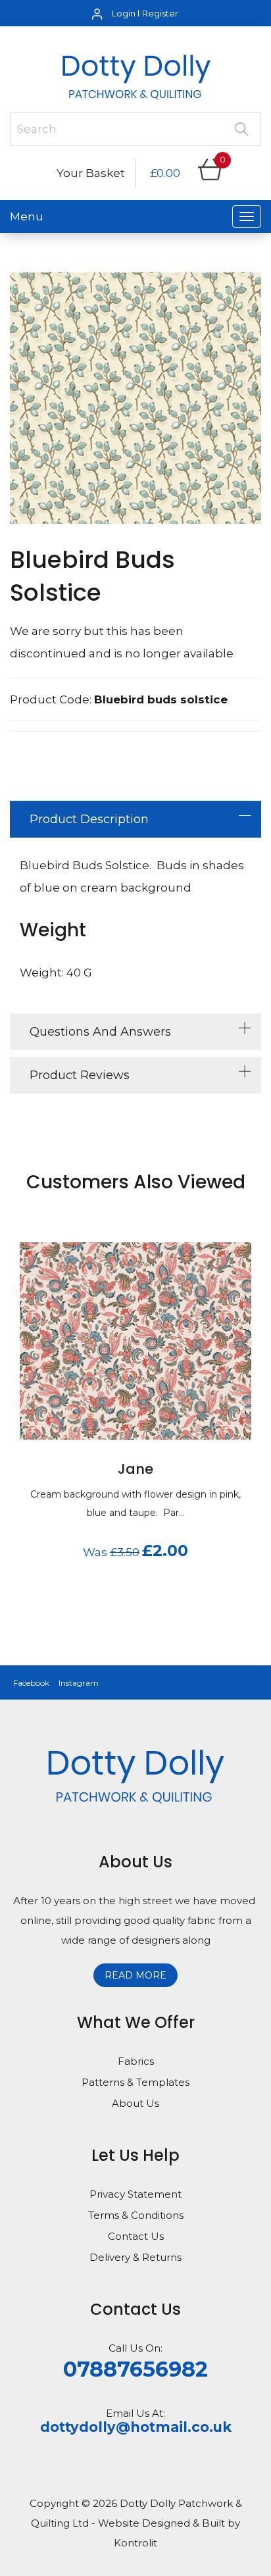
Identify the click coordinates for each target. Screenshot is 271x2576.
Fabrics (136, 2061)
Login (124, 13)
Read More (135, 1975)
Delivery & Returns (135, 2257)
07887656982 (135, 2369)
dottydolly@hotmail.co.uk (136, 2427)
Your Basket (91, 173)
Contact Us (136, 2236)
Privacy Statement (135, 2194)
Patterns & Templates (135, 2082)
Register (160, 13)
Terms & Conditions (136, 2215)
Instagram (79, 1683)
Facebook (31, 1683)
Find (241, 129)
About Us (135, 2103)
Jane (135, 1469)
